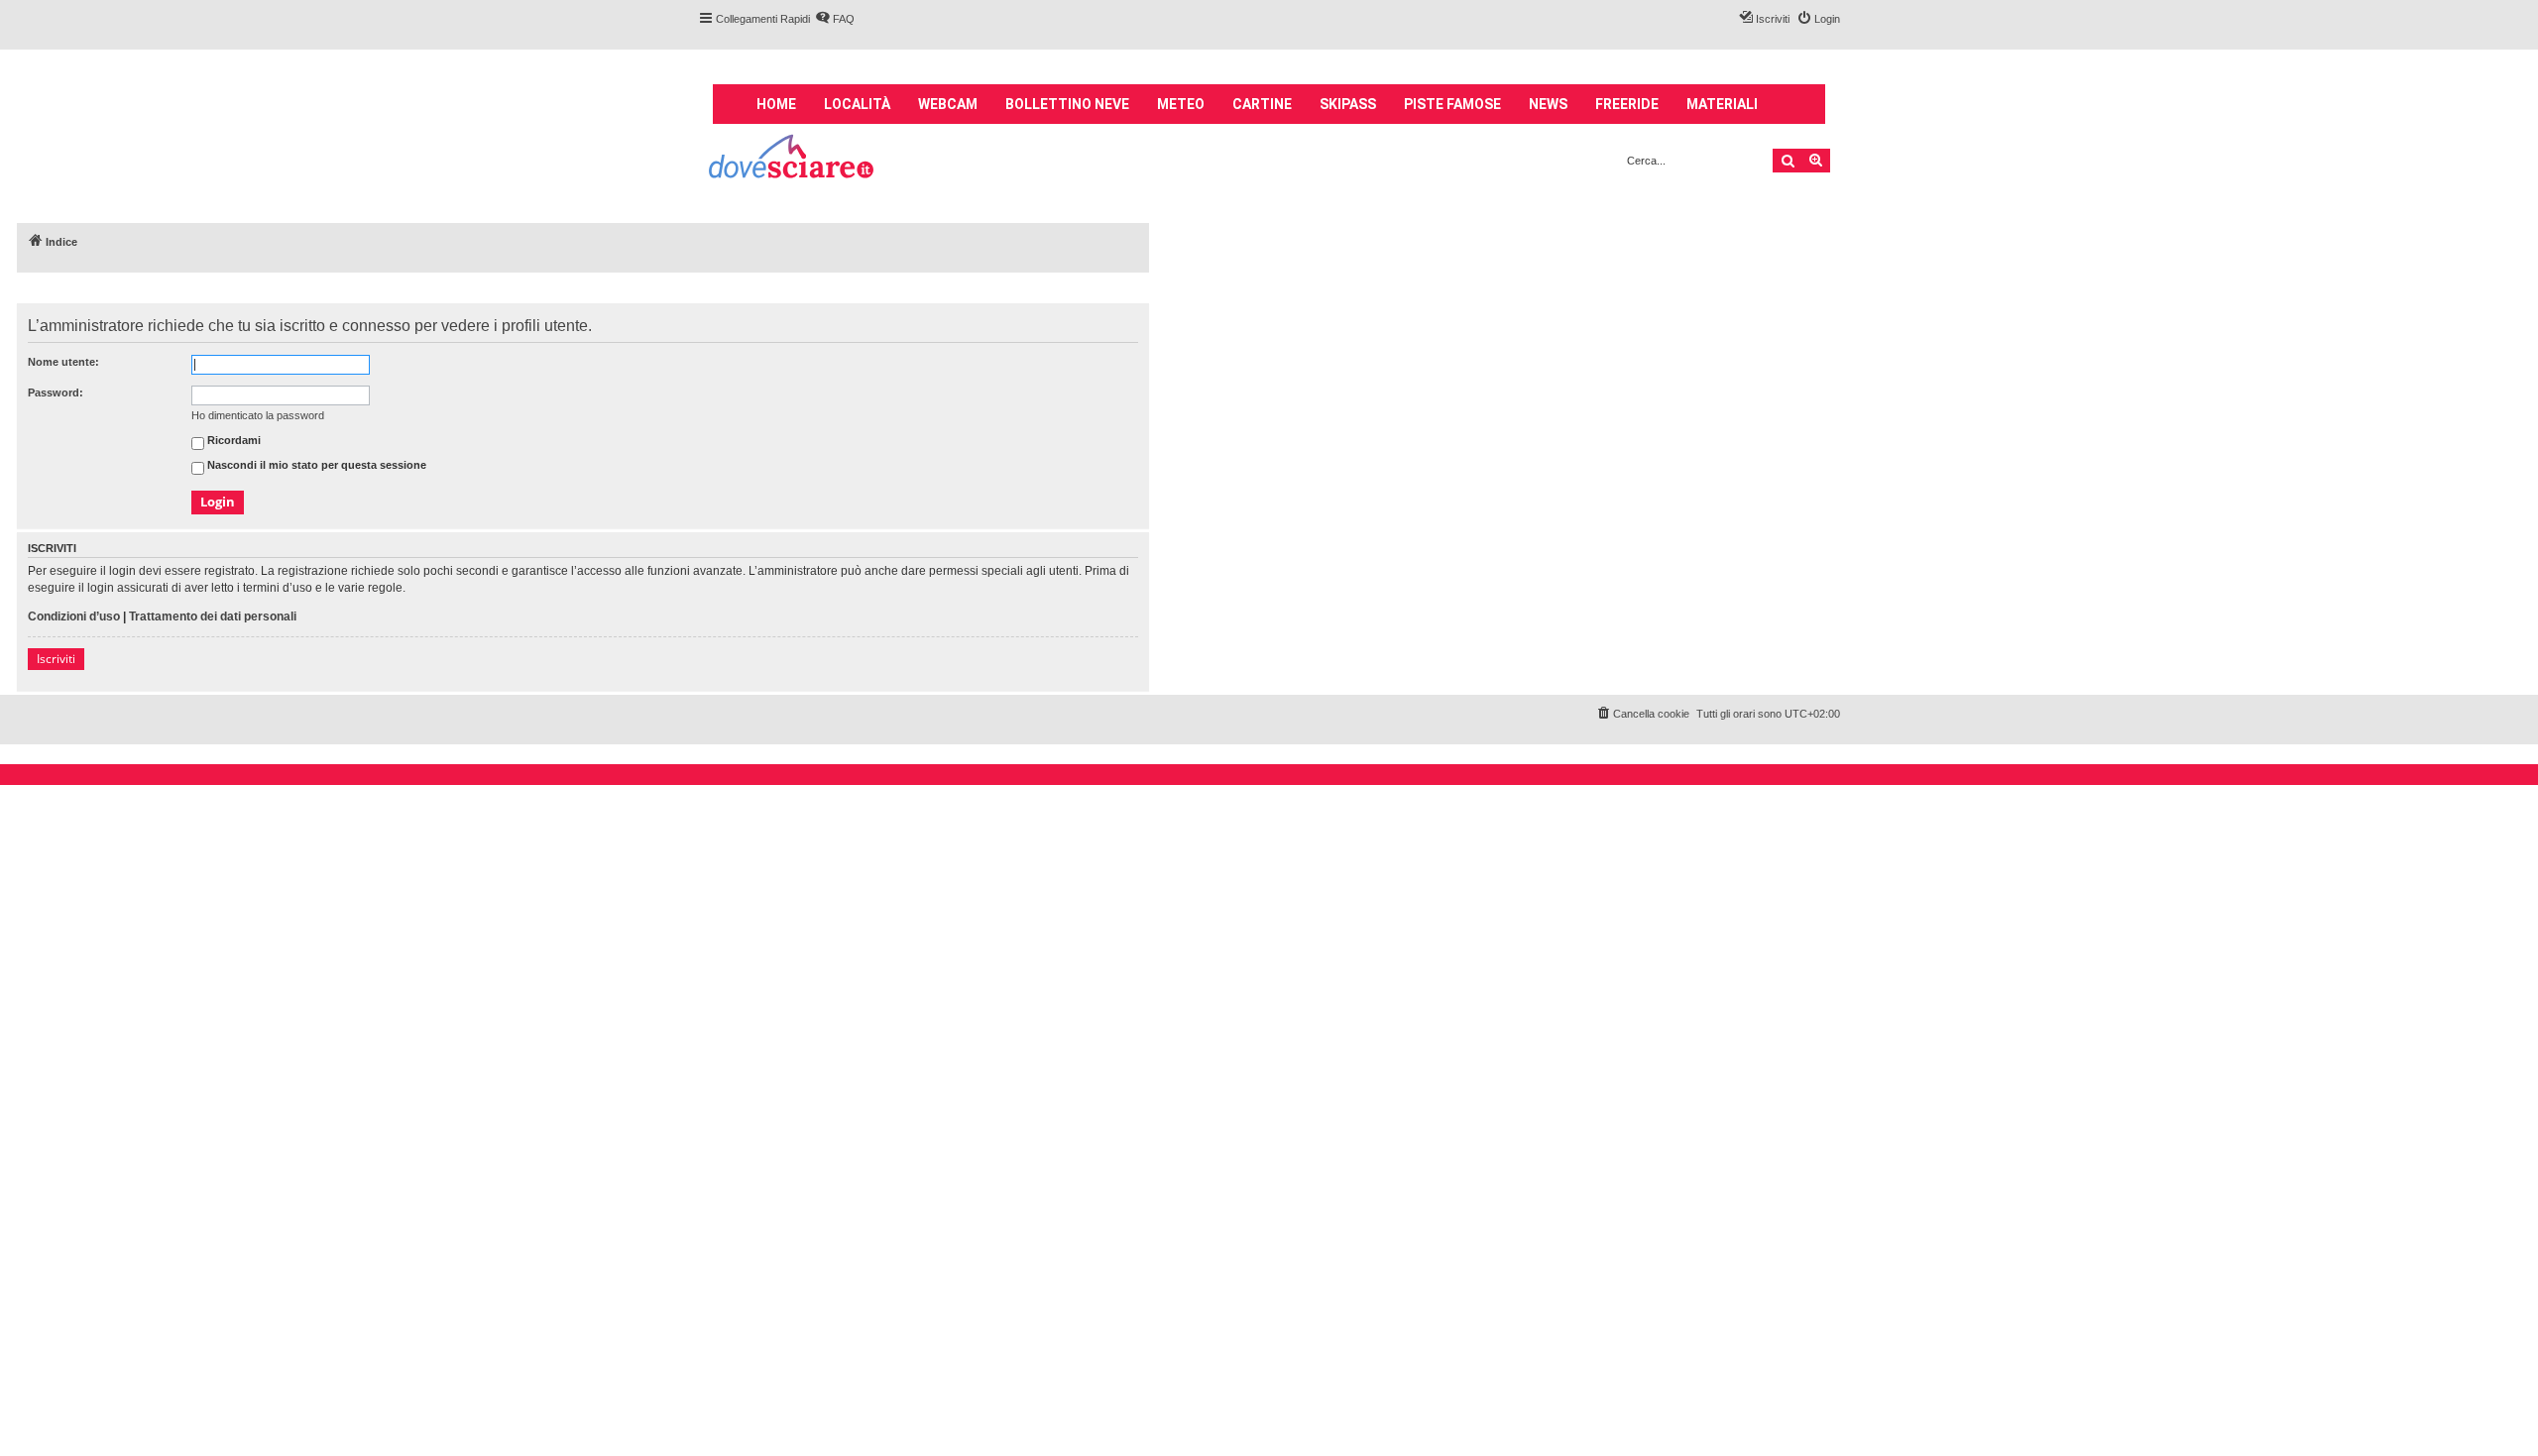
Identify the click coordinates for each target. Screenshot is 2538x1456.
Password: (56, 392)
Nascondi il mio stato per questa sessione (315, 466)
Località (857, 104)
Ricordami (232, 441)
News (1548, 104)
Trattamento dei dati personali (213, 616)
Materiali (1722, 104)
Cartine (1262, 104)
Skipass (1348, 104)
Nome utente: (63, 362)
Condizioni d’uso (74, 616)
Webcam (948, 104)
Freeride (1627, 104)
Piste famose (1452, 104)
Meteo (1181, 104)
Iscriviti (56, 659)
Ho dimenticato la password (258, 415)
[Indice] (793, 159)
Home (776, 104)
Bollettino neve (1067, 104)
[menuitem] (835, 19)
